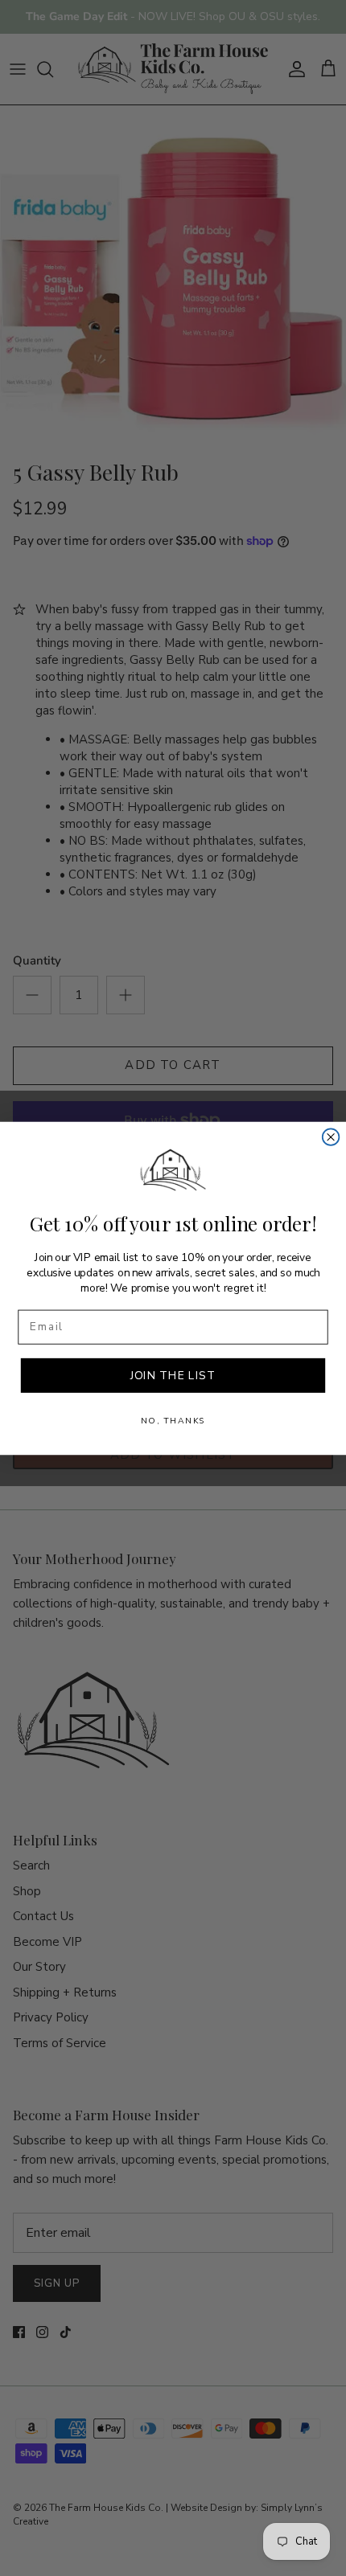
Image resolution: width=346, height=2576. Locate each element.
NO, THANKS (173, 1420)
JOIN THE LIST (173, 1375)
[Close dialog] (331, 1137)
